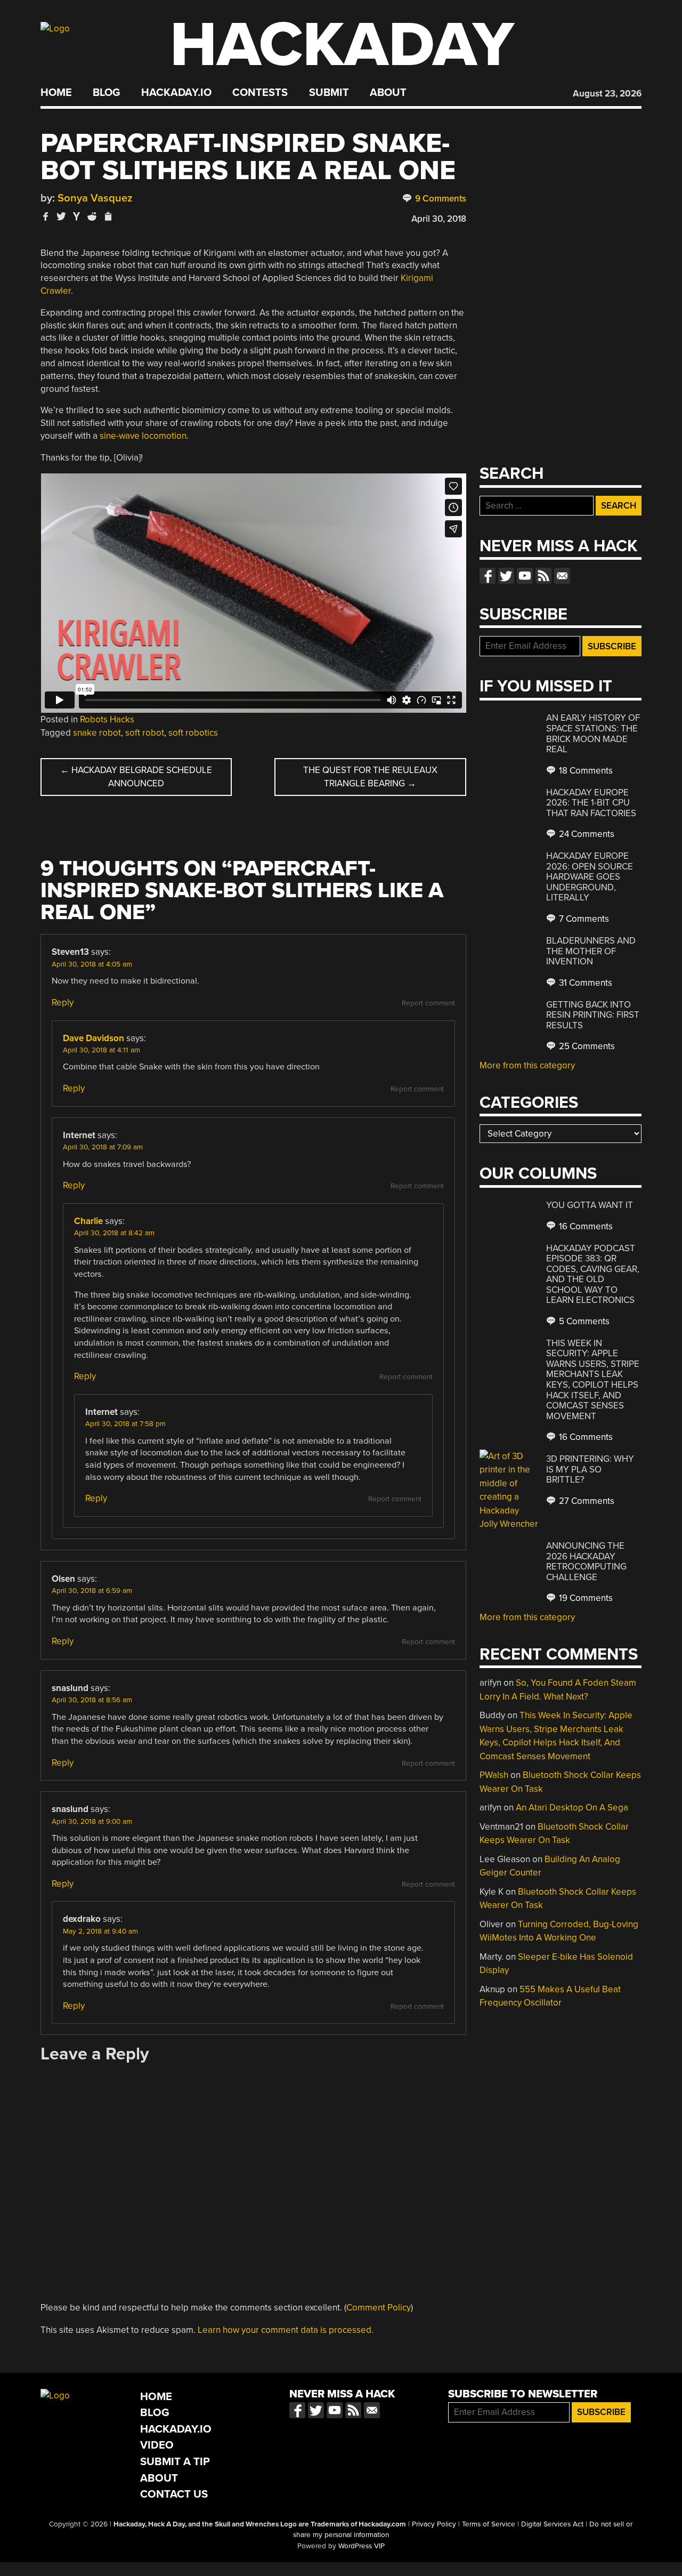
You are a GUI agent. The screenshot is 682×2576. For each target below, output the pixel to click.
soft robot (145, 733)
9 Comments (440, 199)
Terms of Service (489, 2524)
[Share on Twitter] (61, 216)
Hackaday (342, 45)
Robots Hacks (107, 719)
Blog (106, 93)
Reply (63, 1003)
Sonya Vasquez (95, 198)
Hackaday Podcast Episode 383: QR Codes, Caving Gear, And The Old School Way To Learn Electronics (593, 1274)
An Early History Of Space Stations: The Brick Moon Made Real (593, 734)
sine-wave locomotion (143, 436)
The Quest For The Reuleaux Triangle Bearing (370, 777)
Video (157, 2445)
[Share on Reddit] (92, 216)
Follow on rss (543, 576)
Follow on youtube (525, 576)
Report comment (428, 1003)
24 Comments (586, 834)
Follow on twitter (506, 576)
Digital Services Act (552, 2524)
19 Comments (585, 1598)
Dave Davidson (94, 1038)
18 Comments (585, 771)
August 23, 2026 (607, 94)
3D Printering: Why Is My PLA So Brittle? (590, 1469)
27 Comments (586, 1501)
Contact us (562, 576)
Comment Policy (379, 2308)
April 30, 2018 (439, 219)
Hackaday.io (176, 93)
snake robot (97, 733)
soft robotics (193, 733)
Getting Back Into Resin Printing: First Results (593, 1015)
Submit (329, 93)
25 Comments (586, 1046)
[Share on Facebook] (46, 216)
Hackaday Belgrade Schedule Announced (136, 777)
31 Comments (584, 983)
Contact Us (174, 2494)
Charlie (88, 1221)
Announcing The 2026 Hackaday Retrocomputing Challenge (586, 1561)
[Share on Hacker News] (77, 216)
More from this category (527, 1065)
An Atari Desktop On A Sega (572, 1808)
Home (56, 93)
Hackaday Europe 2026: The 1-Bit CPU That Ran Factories (591, 803)
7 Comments (583, 919)
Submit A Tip (175, 2462)
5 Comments (583, 1321)
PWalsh (494, 1775)
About (388, 93)
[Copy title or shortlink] (108, 217)
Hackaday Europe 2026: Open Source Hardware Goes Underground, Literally (590, 877)
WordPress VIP (362, 2546)
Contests (260, 93)
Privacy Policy (434, 2524)
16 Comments (585, 1226)
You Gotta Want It (590, 1205)
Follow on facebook (488, 576)
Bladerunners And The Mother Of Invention (591, 951)
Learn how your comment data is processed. (286, 2330)
